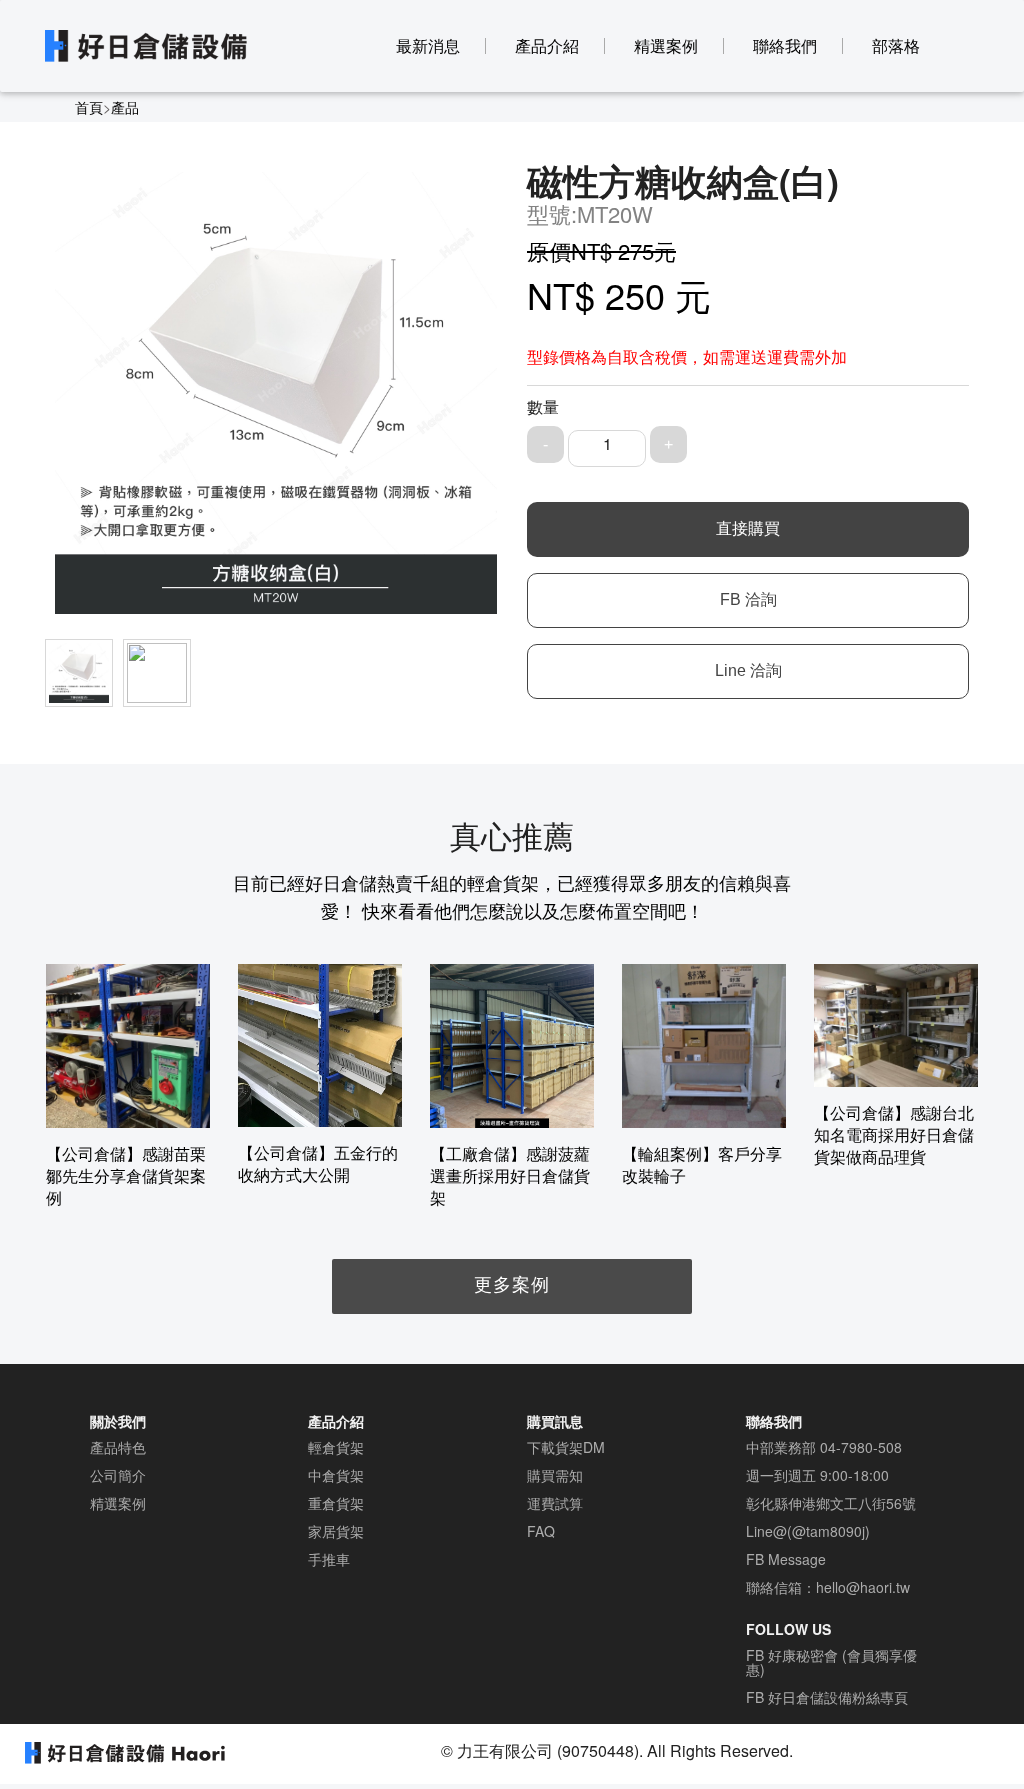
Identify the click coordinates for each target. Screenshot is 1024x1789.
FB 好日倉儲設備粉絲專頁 (827, 1697)
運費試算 (555, 1503)
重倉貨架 (336, 1503)
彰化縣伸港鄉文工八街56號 (831, 1503)
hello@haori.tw (863, 1587)
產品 (125, 107)
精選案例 (666, 46)
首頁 (89, 107)
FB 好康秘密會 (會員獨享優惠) (831, 1662)
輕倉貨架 (336, 1447)
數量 (543, 407)
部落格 (896, 46)
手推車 (329, 1559)
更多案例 (512, 1283)
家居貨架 (336, 1531)
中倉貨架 (336, 1475)
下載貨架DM (566, 1447)
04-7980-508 (861, 1447)
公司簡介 (118, 1475)
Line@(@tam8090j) (808, 1531)
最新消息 (428, 46)
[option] (128, 1086)
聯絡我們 (785, 46)
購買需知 (555, 1475)
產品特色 (118, 1447)
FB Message (786, 1559)
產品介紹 (547, 46)
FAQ (541, 1531)
